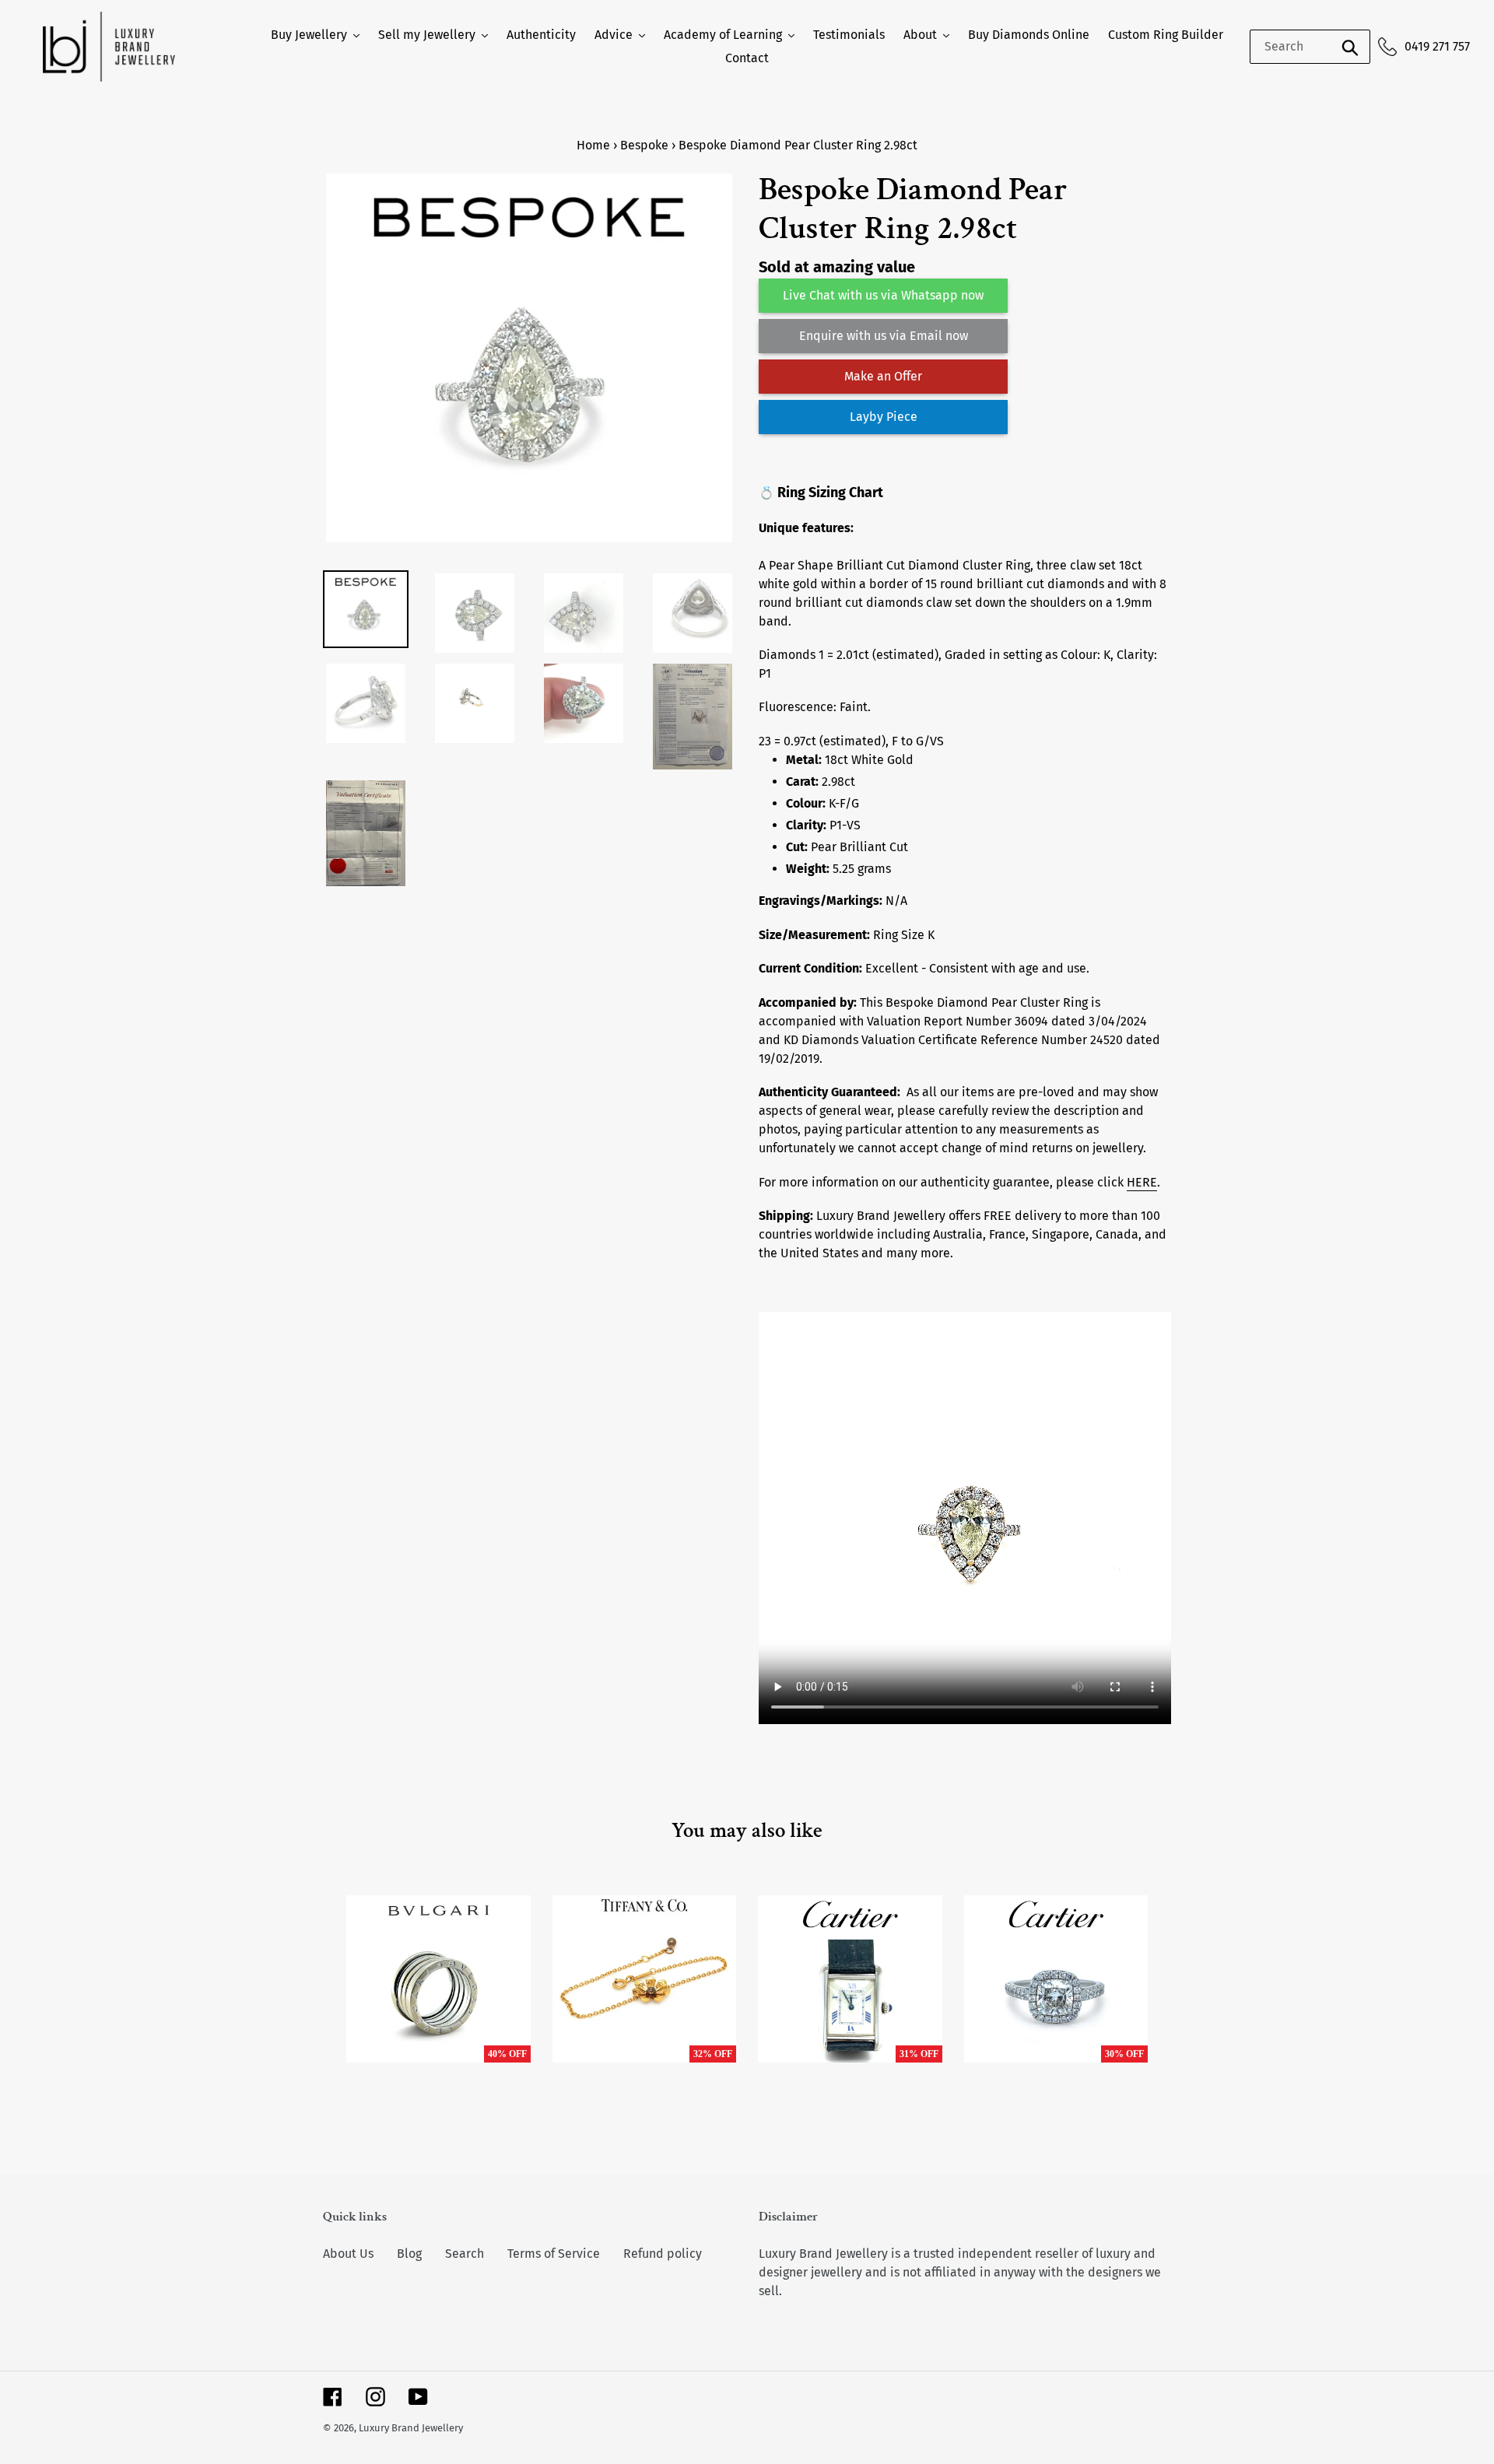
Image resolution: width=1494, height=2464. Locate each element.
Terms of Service (554, 2254)
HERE (1142, 1182)
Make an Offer (883, 376)
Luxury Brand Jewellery (411, 2428)
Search (465, 2254)
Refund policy (663, 2254)
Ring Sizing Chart (830, 492)
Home (593, 145)
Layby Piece (884, 417)
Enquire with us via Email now (884, 336)
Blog (409, 2254)
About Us (348, 2254)
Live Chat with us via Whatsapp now (883, 295)
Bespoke (644, 145)
